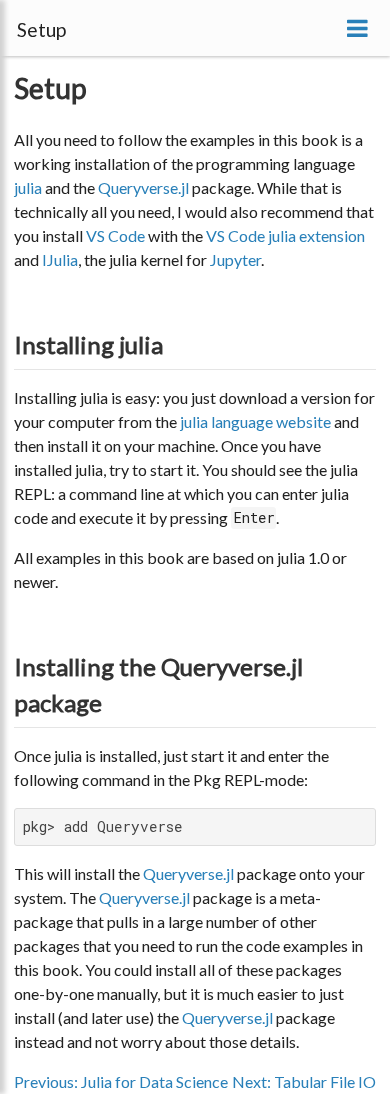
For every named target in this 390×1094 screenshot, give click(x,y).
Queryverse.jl (143, 187)
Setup (50, 88)
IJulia (60, 259)
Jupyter (235, 259)
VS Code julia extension (285, 235)
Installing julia (88, 344)
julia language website (255, 421)
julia (28, 187)
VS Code (115, 235)
